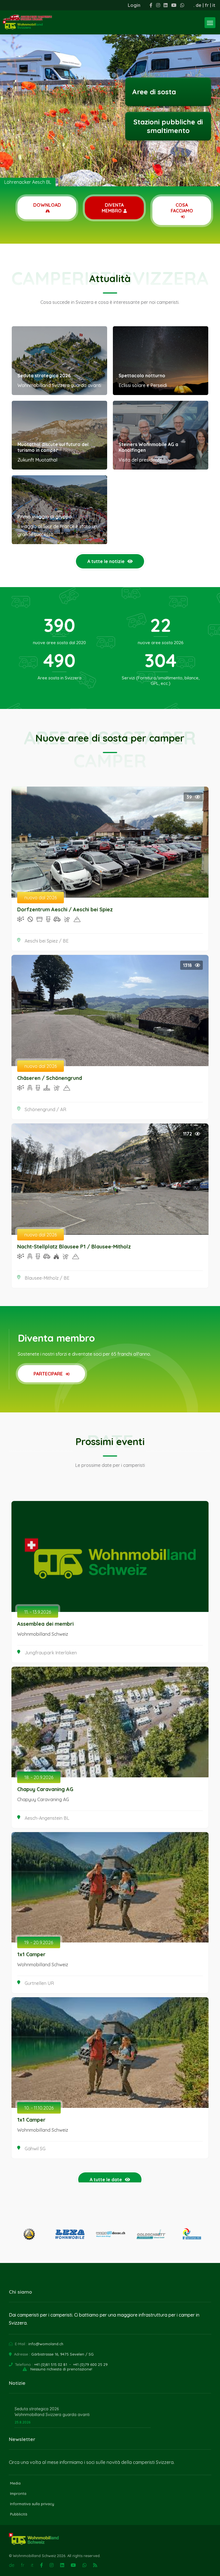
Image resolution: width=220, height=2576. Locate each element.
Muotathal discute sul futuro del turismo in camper (53, 447)
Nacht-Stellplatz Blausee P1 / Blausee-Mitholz (74, 1247)
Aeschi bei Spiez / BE (47, 941)
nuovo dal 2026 (41, 898)
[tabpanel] (110, 93)
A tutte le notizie (106, 561)
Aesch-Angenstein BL (47, 1818)
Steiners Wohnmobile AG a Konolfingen (148, 447)
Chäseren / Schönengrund (50, 1078)
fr (207, 5)
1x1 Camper (31, 1954)
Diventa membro (113, 208)
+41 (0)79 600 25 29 (90, 2364)
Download (47, 205)
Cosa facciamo (182, 208)
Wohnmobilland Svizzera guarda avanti (52, 2415)
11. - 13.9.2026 (38, 1612)
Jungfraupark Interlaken (51, 1653)
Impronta (18, 2493)
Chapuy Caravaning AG (45, 1789)
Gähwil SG (35, 2149)
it (214, 5)
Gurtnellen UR (39, 1983)
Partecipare (49, 1374)
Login (134, 5)
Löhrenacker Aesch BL (28, 182)
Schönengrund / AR (45, 1109)
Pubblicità (19, 2514)
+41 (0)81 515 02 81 (51, 2364)
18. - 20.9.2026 (39, 1777)
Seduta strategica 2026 (44, 376)
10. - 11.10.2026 (39, 2108)
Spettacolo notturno (142, 376)
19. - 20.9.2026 (39, 1942)
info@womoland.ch (46, 2344)
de (199, 5)
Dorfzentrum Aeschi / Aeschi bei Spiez (65, 909)
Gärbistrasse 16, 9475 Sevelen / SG (62, 2354)
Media (15, 2483)
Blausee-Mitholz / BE (47, 1278)
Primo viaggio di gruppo (45, 517)
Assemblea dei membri (45, 1624)
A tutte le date (106, 2180)
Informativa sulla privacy (32, 2504)
